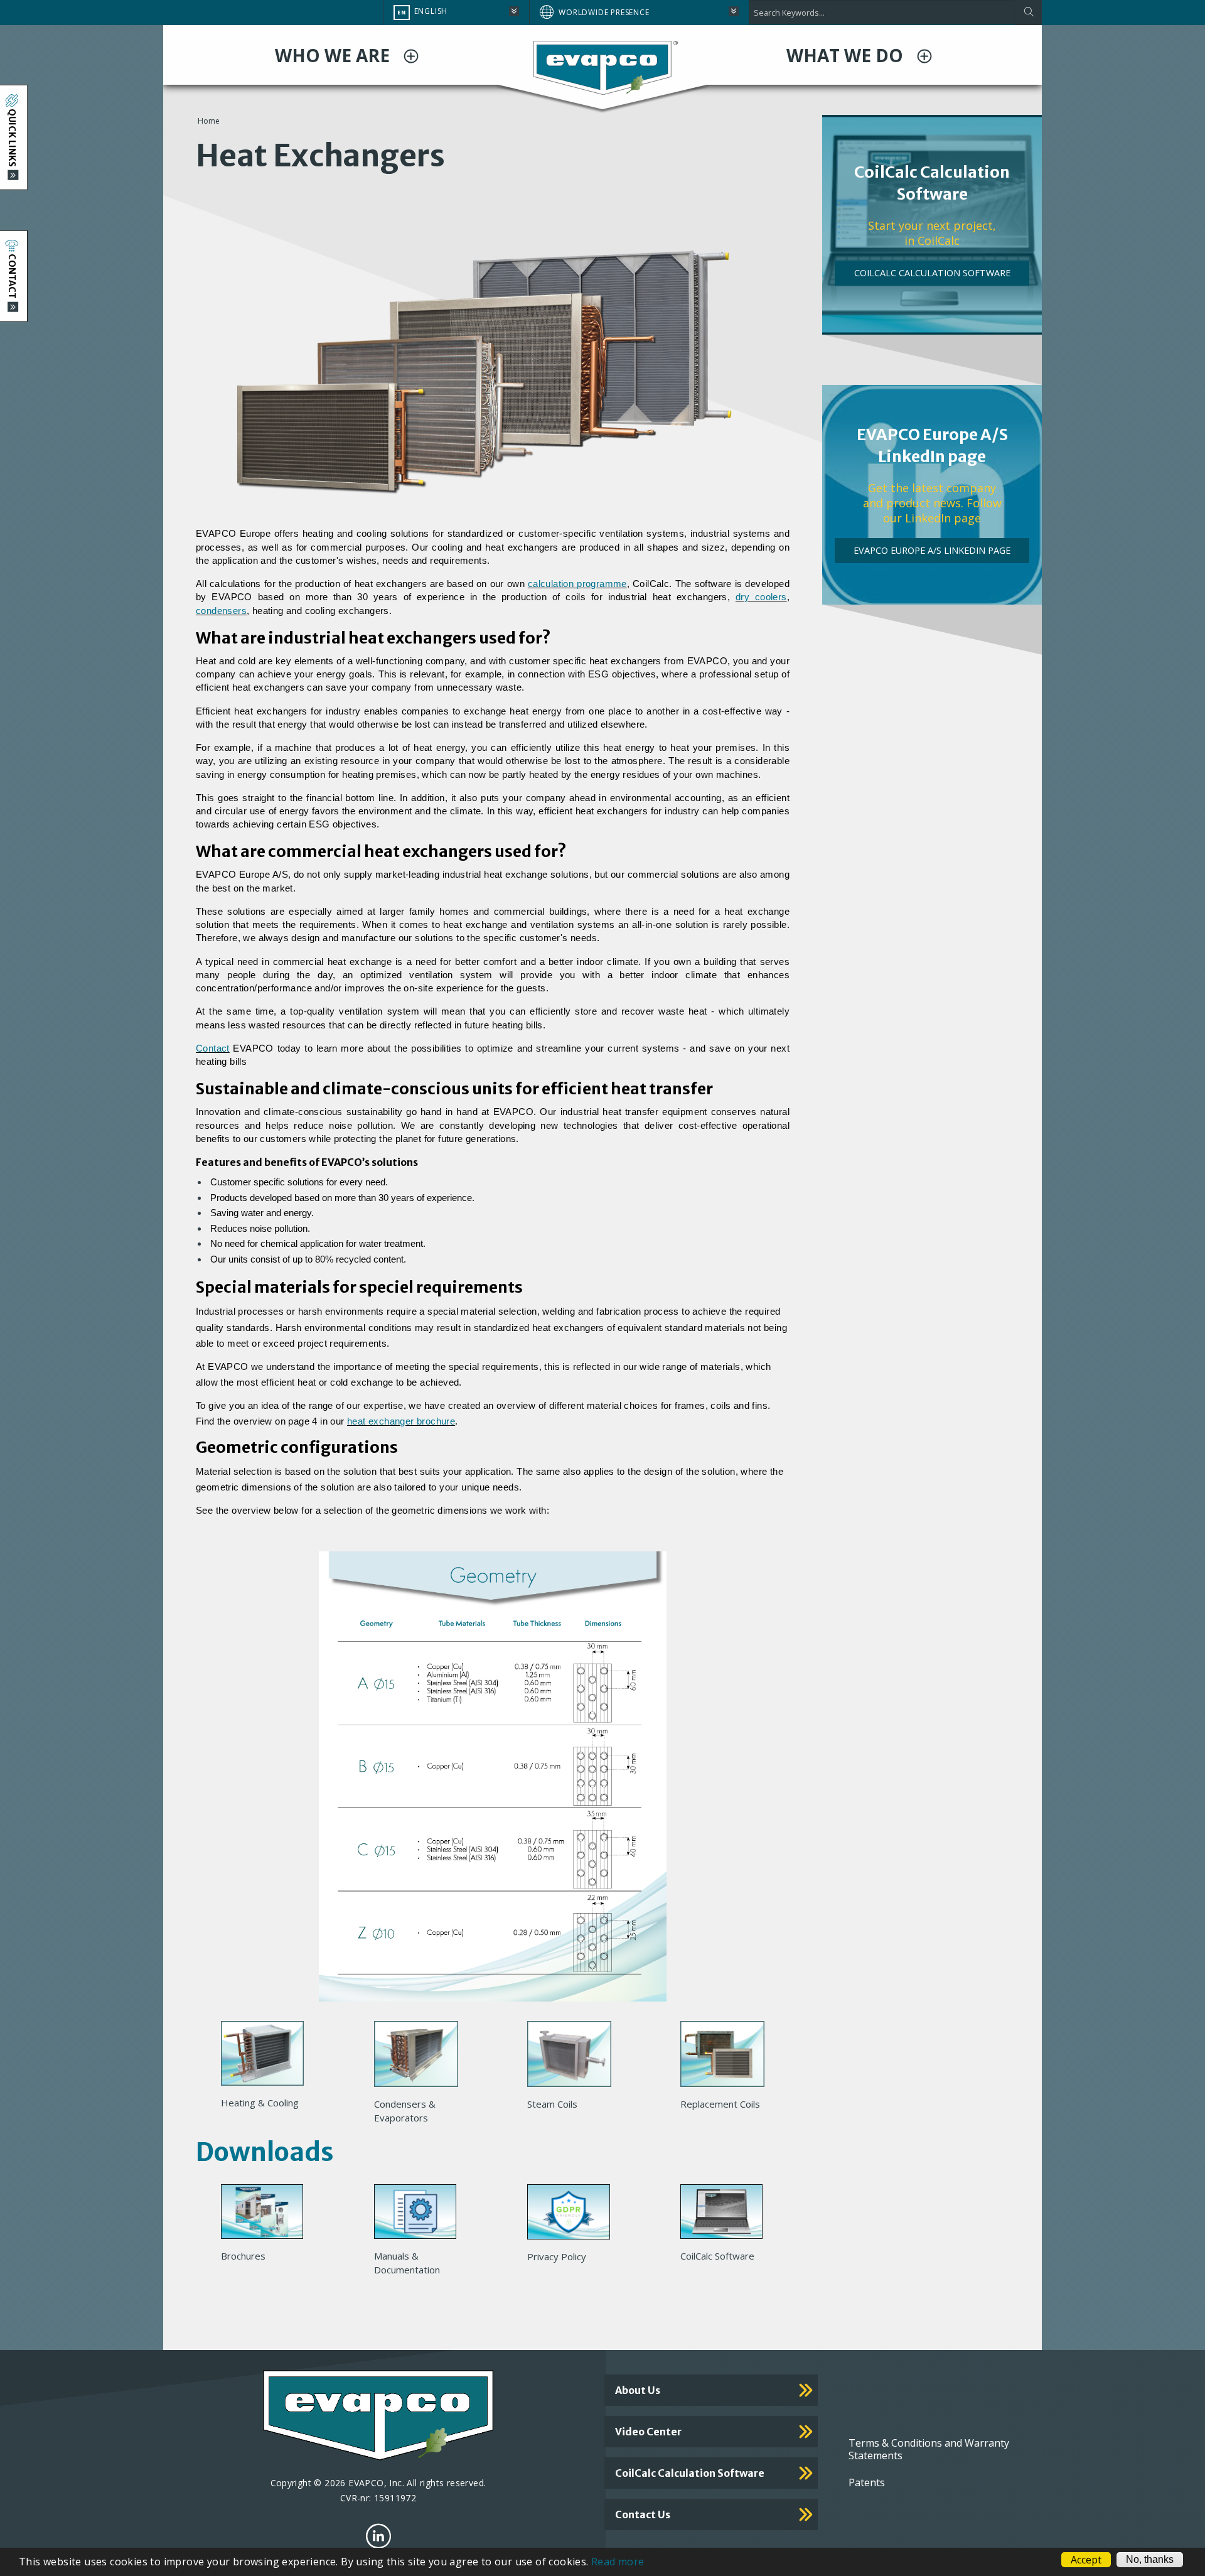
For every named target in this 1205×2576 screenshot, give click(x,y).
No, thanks (1150, 2559)
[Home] (602, 67)
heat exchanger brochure (401, 1421)
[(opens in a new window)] (378, 2536)
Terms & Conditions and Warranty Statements (929, 2449)
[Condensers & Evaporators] (421, 2057)
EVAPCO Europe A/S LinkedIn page (932, 550)
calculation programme (577, 584)
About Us (638, 2390)
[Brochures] (267, 2215)
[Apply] (1028, 13)
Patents (867, 2482)
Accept (1086, 2560)
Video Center (648, 2432)
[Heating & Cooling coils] (267, 2057)
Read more (618, 2562)
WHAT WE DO (847, 55)
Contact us (643, 2514)
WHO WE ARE (335, 55)
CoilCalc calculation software (690, 2473)
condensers (221, 611)
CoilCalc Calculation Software (932, 273)
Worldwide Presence (604, 12)
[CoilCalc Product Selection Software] (726, 2215)
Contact (213, 1048)
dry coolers (761, 597)
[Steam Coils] (574, 2057)
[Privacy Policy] (574, 2216)
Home (209, 121)
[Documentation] (420, 2215)
